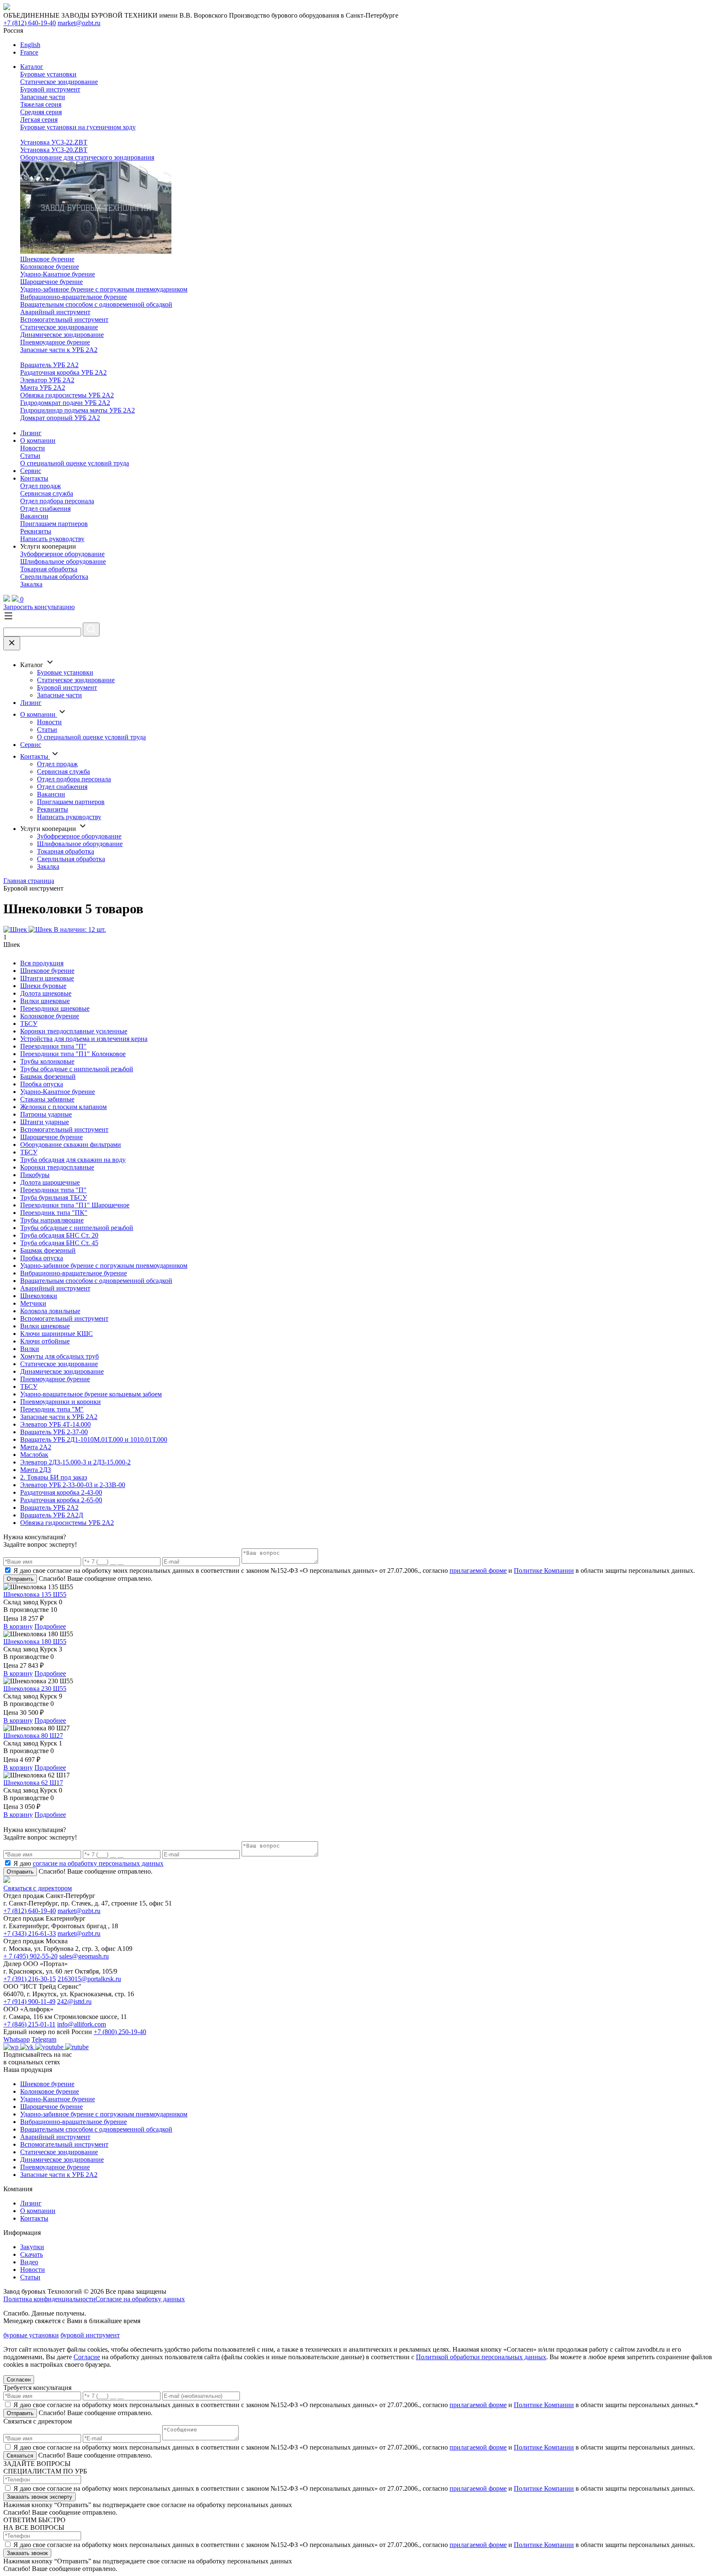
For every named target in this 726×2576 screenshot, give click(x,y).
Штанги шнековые (47, 978)
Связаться (20, 2456)
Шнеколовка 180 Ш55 (35, 1642)
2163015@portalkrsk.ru (89, 1979)
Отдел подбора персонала (57, 501)
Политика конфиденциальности (49, 2299)
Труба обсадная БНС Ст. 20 (59, 1235)
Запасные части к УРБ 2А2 (59, 350)
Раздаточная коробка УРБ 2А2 (63, 372)
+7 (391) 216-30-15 (30, 1979)
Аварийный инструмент (55, 312)
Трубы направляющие (52, 1220)
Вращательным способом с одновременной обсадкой (96, 304)
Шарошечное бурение (51, 282)
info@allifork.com (82, 2024)
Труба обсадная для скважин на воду (73, 1160)
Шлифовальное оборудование (63, 561)
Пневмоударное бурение (55, 342)
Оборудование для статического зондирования (87, 157)
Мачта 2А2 (36, 1447)
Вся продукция (42, 963)
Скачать (32, 2254)
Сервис (31, 471)
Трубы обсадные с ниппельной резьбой (77, 1069)
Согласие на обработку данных (140, 2299)
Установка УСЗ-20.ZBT (54, 150)
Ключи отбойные (45, 1341)
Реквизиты (36, 531)
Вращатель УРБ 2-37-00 (54, 1432)
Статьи (30, 456)
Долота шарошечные (50, 1182)
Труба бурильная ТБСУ (54, 1197)
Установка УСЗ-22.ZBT (54, 142)
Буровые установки (48, 74)
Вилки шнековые (45, 1001)
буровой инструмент (90, 2335)
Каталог (32, 67)
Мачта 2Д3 (36, 1470)
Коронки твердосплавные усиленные (74, 1031)
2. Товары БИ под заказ (54, 1477)
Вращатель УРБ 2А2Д (52, 1515)
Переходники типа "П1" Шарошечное (75, 1205)
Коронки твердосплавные (57, 1167)
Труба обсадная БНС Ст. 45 (59, 1243)
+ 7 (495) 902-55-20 (30, 1956)
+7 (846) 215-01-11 (29, 2024)
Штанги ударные (45, 1122)
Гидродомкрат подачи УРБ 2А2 (65, 403)
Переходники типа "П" (53, 1046)
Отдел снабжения (45, 509)
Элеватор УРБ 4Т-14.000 (55, 1424)
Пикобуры (35, 1175)
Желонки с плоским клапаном (63, 1107)
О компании (38, 440)
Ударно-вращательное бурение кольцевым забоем (91, 1394)
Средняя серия (41, 112)
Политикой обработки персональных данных (481, 2357)
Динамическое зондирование (62, 335)
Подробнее (50, 1626)
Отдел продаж (41, 486)
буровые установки (31, 2335)
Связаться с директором (38, 1888)
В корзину (18, 1626)
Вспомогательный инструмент (64, 319)
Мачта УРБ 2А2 (43, 388)
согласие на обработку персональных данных (98, 1863)
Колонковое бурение (50, 267)
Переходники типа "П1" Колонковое (73, 1054)
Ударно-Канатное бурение (58, 274)
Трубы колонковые (47, 1061)
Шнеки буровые (43, 986)
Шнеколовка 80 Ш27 (33, 1736)
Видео (29, 2262)
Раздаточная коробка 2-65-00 (61, 1500)
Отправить (20, 1579)
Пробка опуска (42, 1084)
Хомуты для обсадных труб (59, 1356)
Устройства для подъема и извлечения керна (84, 1039)
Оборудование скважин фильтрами (71, 1145)
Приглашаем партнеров (54, 524)
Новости (33, 448)
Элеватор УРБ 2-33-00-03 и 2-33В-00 (73, 1485)
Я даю (88, 1863)
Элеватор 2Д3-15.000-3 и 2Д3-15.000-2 (75, 1462)
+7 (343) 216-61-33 (30, 1933)
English (30, 45)
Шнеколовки (39, 1296)
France (29, 52)
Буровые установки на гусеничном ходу (78, 127)
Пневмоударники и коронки (60, 1402)
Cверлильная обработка (54, 577)
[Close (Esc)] (12, 643)
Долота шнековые (46, 993)
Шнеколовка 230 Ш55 (35, 1689)
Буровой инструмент (50, 89)
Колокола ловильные (50, 1311)
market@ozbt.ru (79, 23)
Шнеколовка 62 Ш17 (33, 1783)
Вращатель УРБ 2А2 (49, 365)
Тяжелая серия (41, 104)
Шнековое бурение (47, 259)
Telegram (44, 2039)
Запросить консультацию (39, 607)
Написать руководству (52, 539)
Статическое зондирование (59, 82)
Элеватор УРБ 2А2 (47, 380)
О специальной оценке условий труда (75, 463)
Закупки (32, 2247)
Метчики (33, 1303)
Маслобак (34, 1455)
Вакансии (34, 516)
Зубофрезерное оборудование (62, 554)
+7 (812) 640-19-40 (30, 23)
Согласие (87, 2357)
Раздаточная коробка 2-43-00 (61, 1492)
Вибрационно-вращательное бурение (74, 297)
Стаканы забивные (47, 1099)
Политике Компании (544, 1571)
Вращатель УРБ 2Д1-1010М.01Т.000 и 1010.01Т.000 (94, 1439)
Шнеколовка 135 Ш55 (35, 1594)
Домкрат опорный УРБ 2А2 (60, 418)
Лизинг (31, 433)
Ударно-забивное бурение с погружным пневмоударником (104, 289)
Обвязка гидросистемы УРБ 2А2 (67, 395)
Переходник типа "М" (52, 1409)
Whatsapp (17, 2039)
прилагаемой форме (478, 1571)
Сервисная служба (47, 493)
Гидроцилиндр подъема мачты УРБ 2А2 (78, 410)
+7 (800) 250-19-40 (120, 2032)
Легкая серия (39, 120)
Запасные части (43, 97)
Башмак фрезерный (48, 1076)
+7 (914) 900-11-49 (29, 2002)
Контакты (34, 478)
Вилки (30, 1349)
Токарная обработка (49, 569)
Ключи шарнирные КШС (57, 1334)
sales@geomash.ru (84, 1956)
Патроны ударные (46, 1114)
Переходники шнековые (55, 1008)
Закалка (31, 584)
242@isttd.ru (74, 2002)
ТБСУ (29, 1024)
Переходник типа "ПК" (54, 1213)
